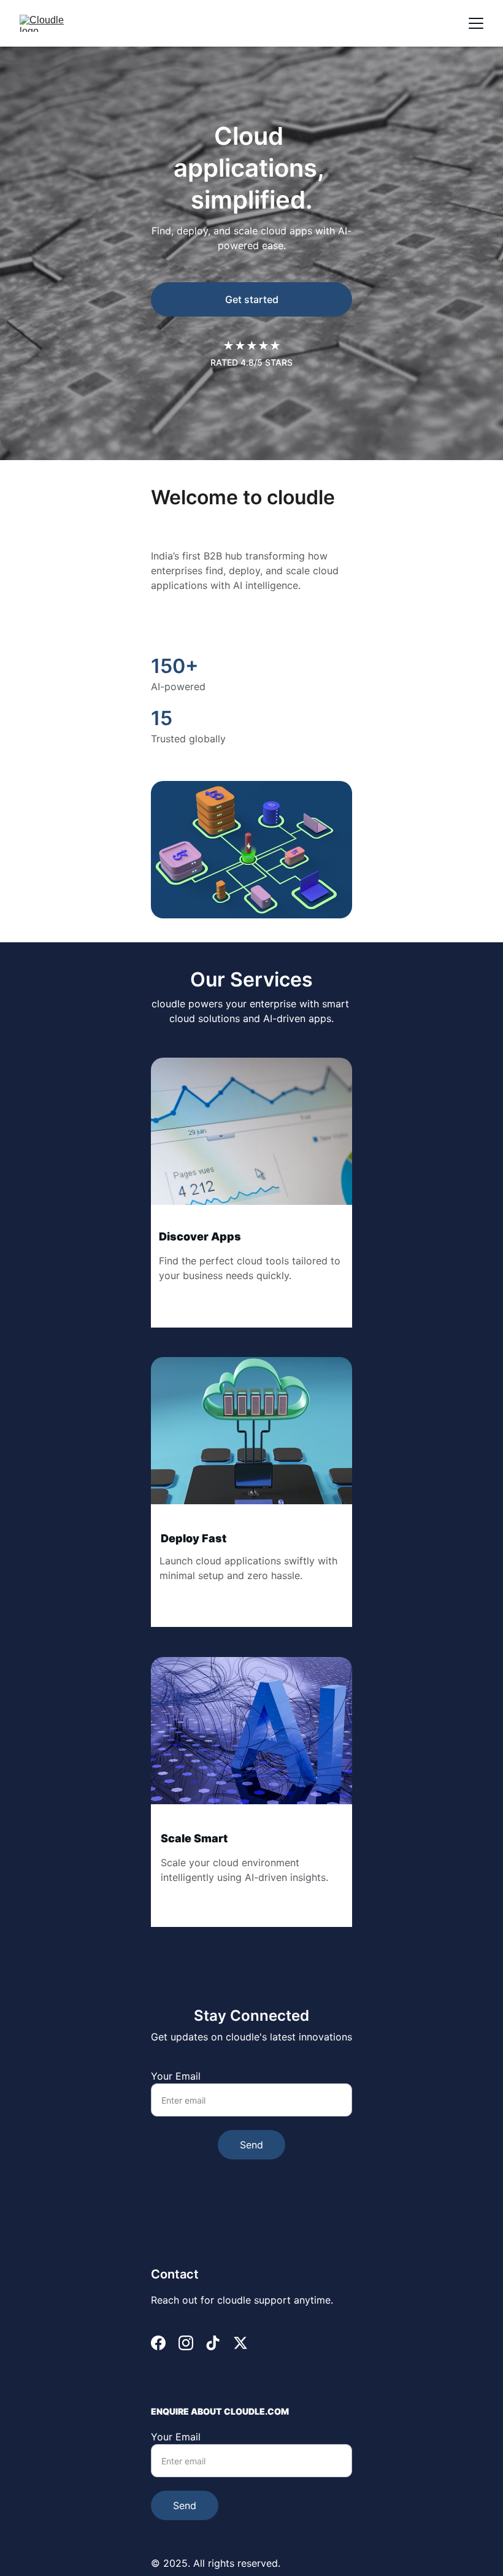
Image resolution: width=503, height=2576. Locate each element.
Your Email (176, 2076)
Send (251, 2145)
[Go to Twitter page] (240, 2343)
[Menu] (476, 23)
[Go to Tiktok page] (213, 2343)
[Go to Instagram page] (186, 2343)
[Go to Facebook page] (158, 2343)
